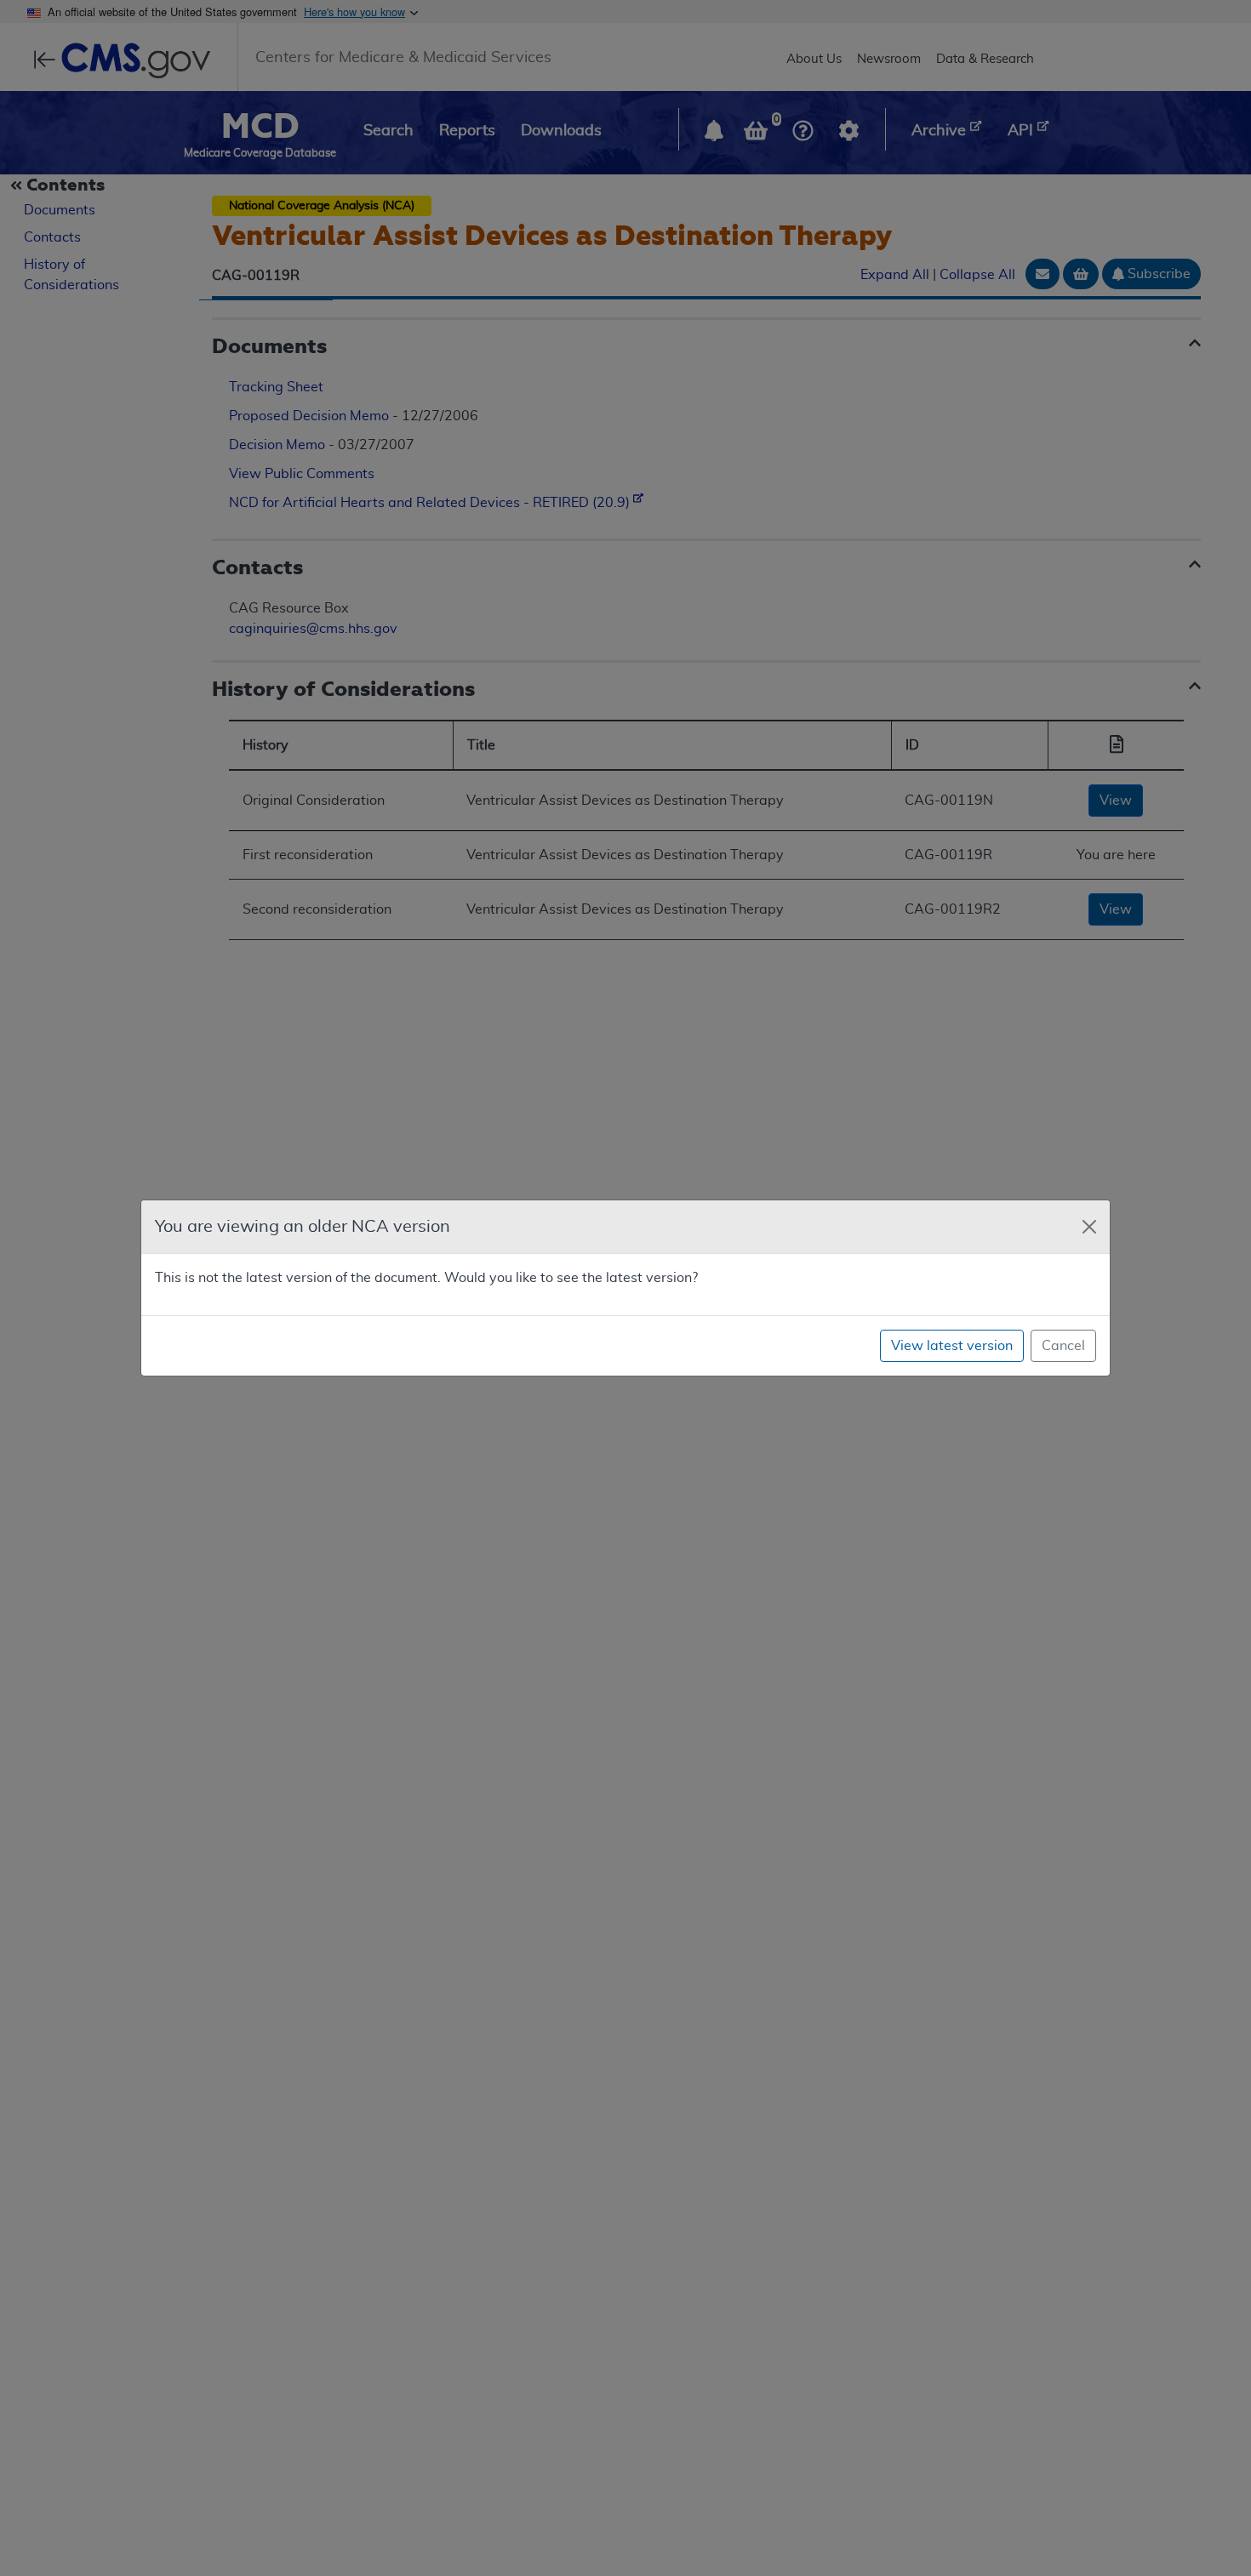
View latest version (952, 1346)
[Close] (1089, 1227)
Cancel (1063, 1346)
